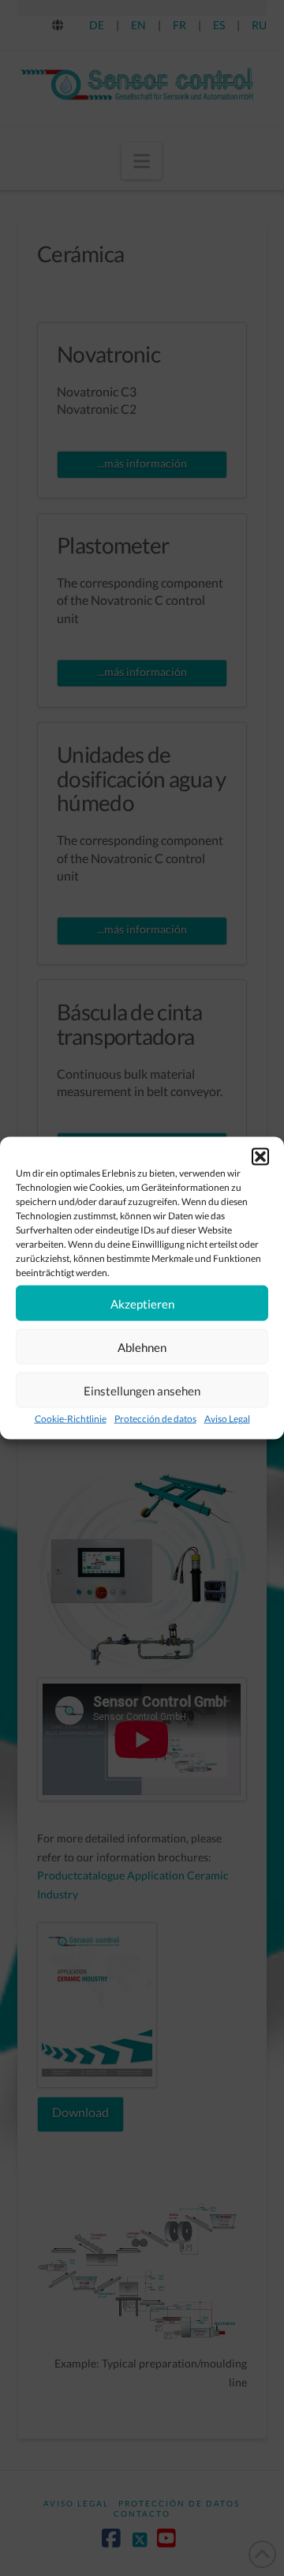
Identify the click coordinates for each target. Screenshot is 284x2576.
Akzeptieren (142, 1303)
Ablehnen (142, 1346)
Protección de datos (155, 1419)
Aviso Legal (227, 1419)
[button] (260, 1157)
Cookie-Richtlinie (71, 1419)
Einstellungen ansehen (142, 1390)
